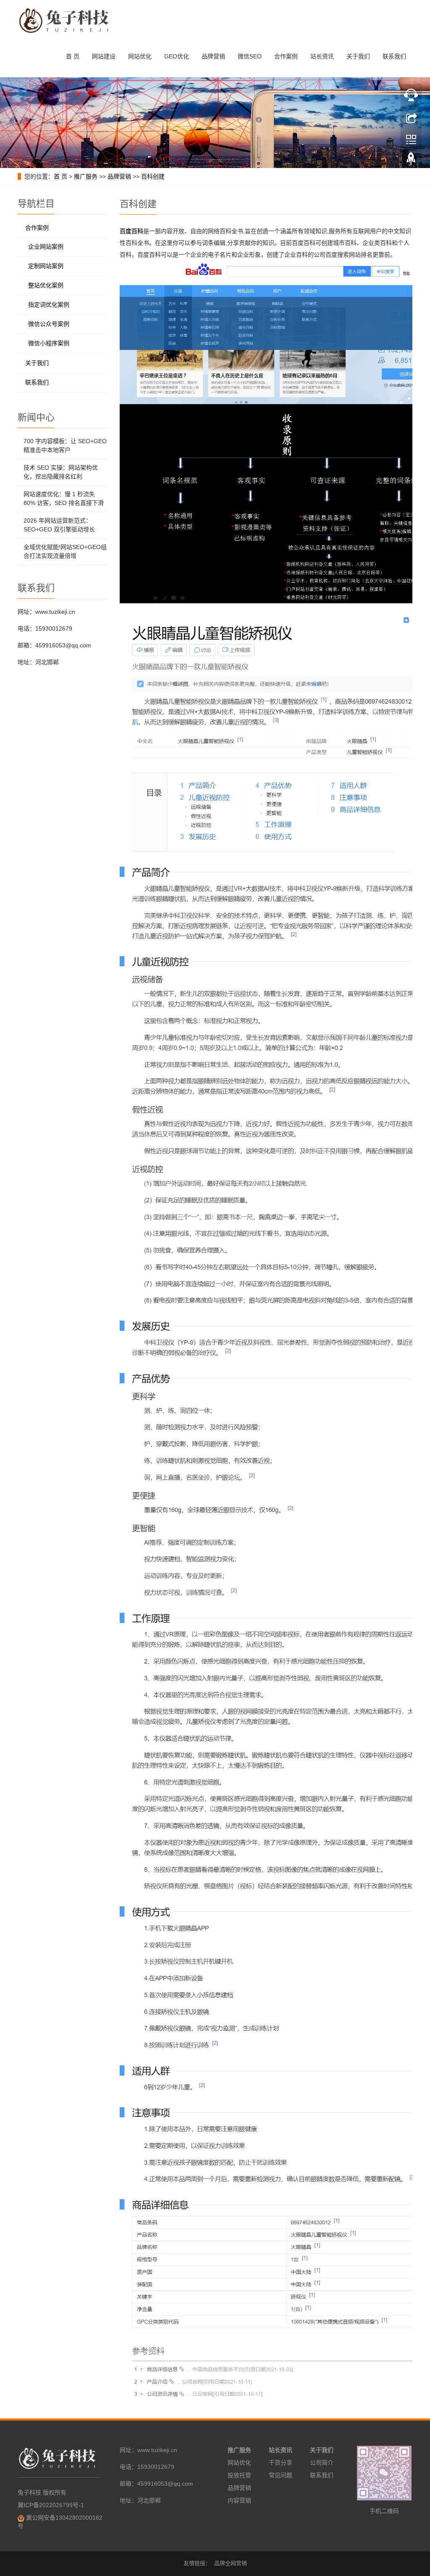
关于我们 (358, 56)
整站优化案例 (46, 285)
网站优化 (140, 56)
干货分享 (281, 2463)
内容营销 (239, 2500)
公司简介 (322, 2463)
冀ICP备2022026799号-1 (51, 2505)
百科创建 (153, 176)
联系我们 (394, 56)
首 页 (73, 56)
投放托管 (239, 2475)
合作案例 (286, 56)
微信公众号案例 (49, 324)
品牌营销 (213, 56)
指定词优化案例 (49, 305)
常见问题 (281, 2475)
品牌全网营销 (231, 2563)
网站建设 (104, 56)
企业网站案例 (46, 247)
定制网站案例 (46, 266)
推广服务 (86, 176)
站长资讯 (322, 56)
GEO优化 (177, 56)
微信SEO (250, 56)
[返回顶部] (411, 161)
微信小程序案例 (49, 343)
